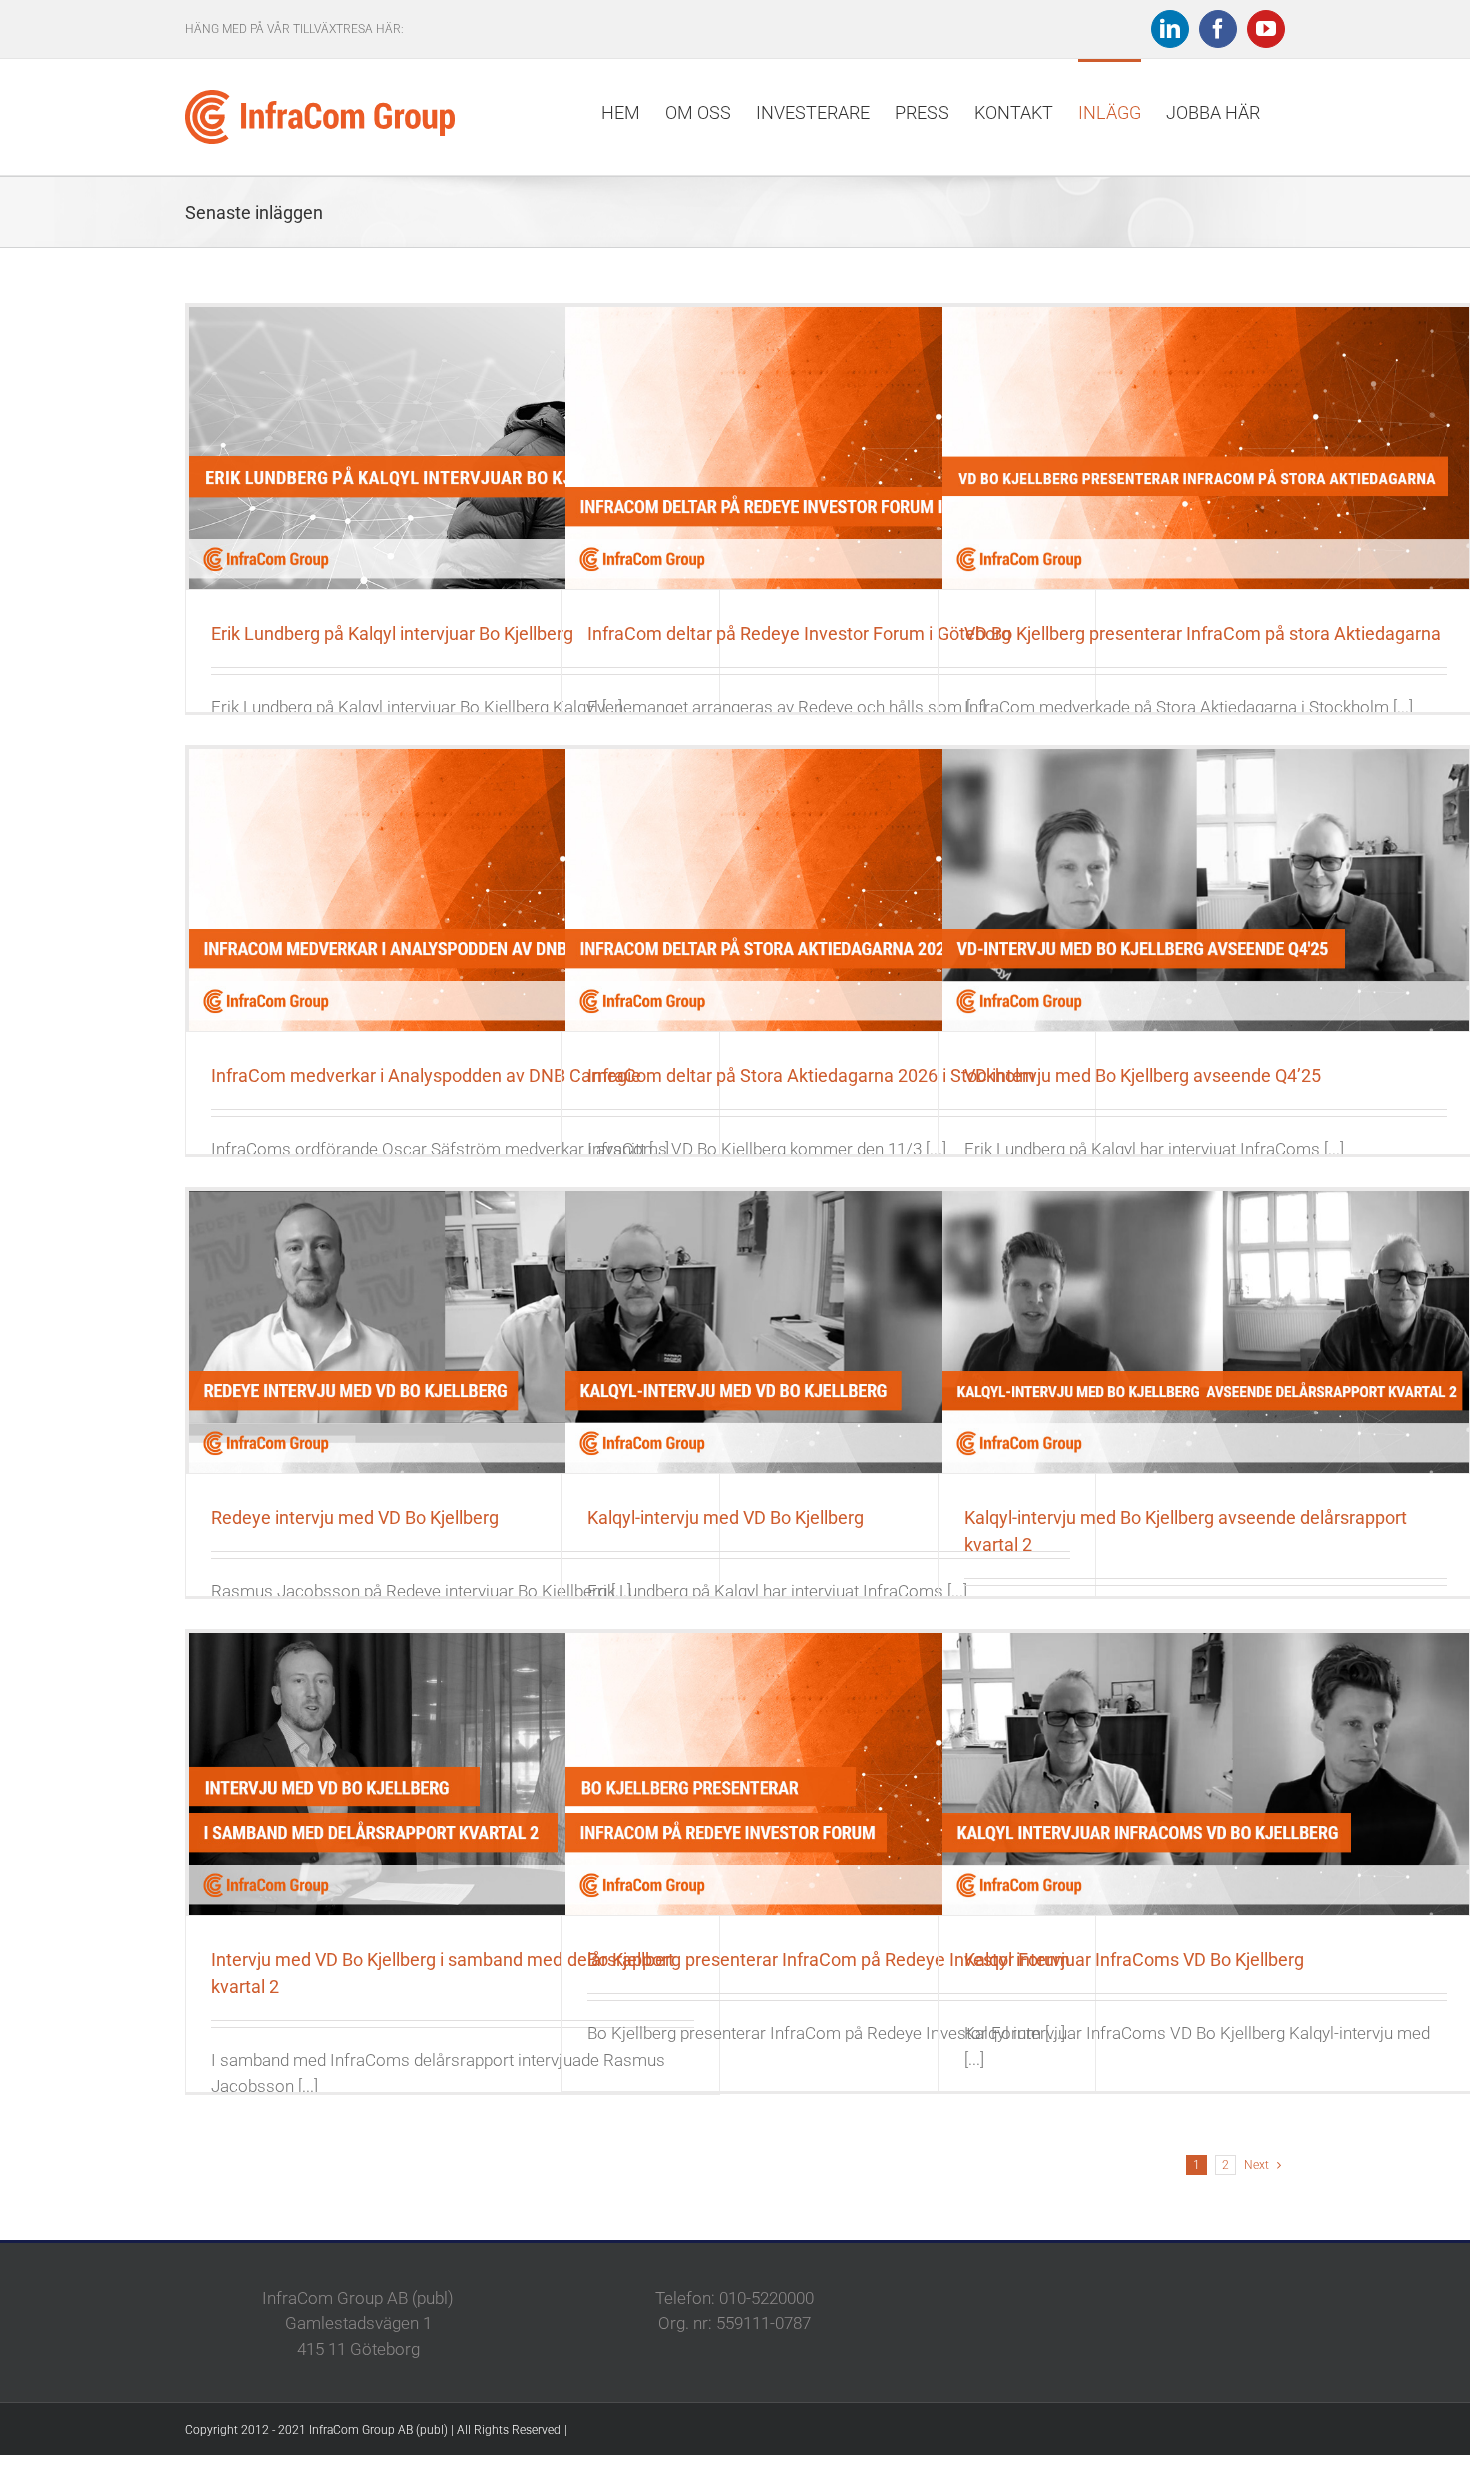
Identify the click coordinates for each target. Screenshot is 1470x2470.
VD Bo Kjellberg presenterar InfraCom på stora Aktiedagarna (1202, 633)
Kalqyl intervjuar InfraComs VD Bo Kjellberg (1134, 1959)
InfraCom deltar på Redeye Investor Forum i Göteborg (799, 633)
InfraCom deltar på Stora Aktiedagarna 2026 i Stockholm (811, 1075)
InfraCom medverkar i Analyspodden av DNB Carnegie (426, 1075)
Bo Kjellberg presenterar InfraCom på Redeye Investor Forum (828, 1959)
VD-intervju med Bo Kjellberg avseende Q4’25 (1142, 1075)
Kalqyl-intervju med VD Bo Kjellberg (725, 1517)
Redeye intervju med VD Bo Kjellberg (355, 1517)
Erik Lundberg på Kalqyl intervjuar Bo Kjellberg (392, 633)
